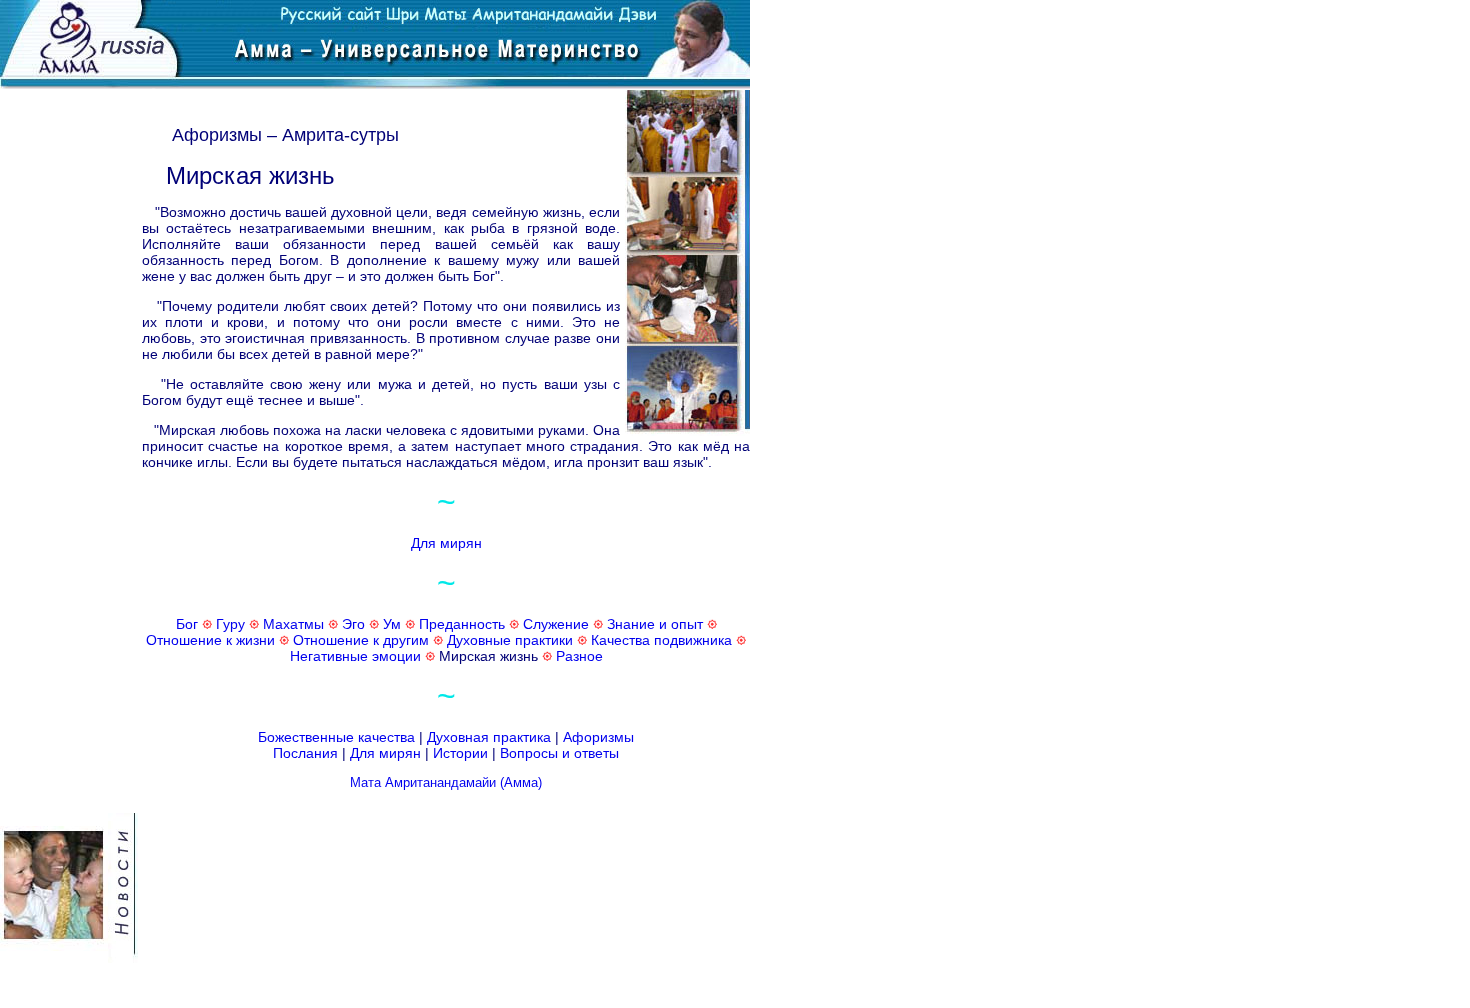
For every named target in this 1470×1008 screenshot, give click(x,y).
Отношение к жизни (210, 640)
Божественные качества (336, 737)
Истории (460, 753)
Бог (187, 624)
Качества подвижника (661, 640)
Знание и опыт (655, 624)
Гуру (230, 624)
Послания (305, 753)
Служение (556, 624)
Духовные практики (510, 640)
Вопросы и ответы (559, 753)
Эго (353, 624)
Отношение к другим (361, 640)
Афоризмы (598, 737)
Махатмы (293, 624)
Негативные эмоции (355, 656)
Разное (579, 656)
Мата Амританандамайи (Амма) (446, 782)
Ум (392, 624)
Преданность (462, 624)
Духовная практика (489, 737)
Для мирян (446, 543)
